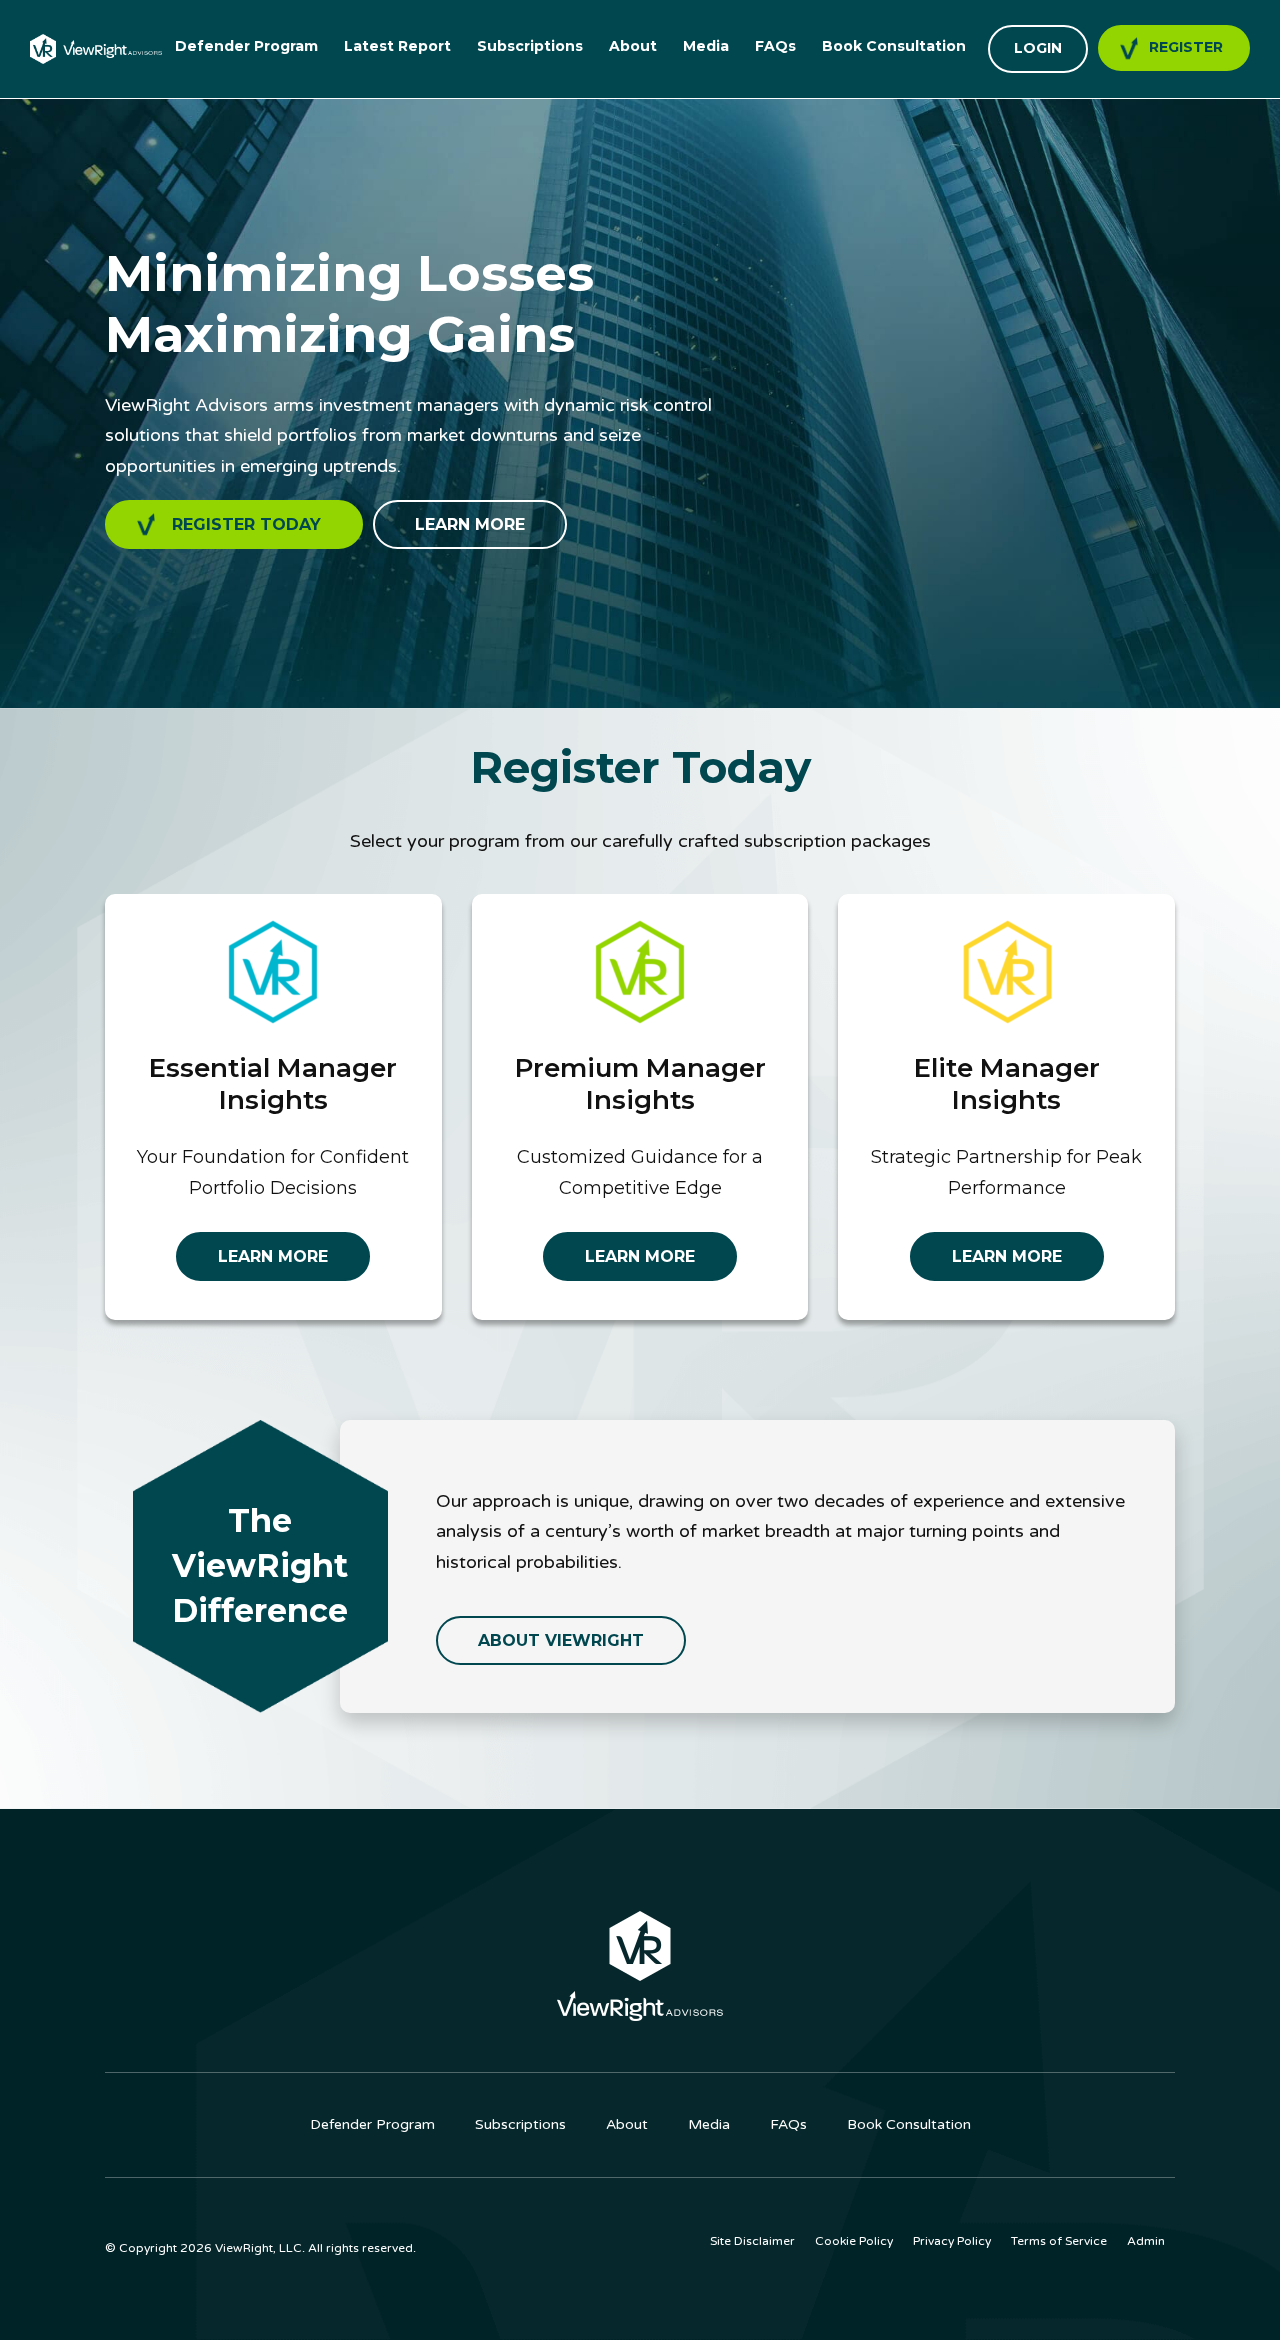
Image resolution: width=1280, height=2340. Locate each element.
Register (1186, 47)
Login (1038, 48)
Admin (1146, 2241)
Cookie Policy (854, 2241)
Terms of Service (1059, 2241)
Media (706, 46)
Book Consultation (894, 46)
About (633, 46)
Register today (246, 524)
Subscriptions (530, 46)
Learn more (470, 524)
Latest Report (397, 46)
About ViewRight (561, 1640)
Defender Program (246, 46)
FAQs (775, 46)
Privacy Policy (952, 2241)
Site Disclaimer (752, 2241)
